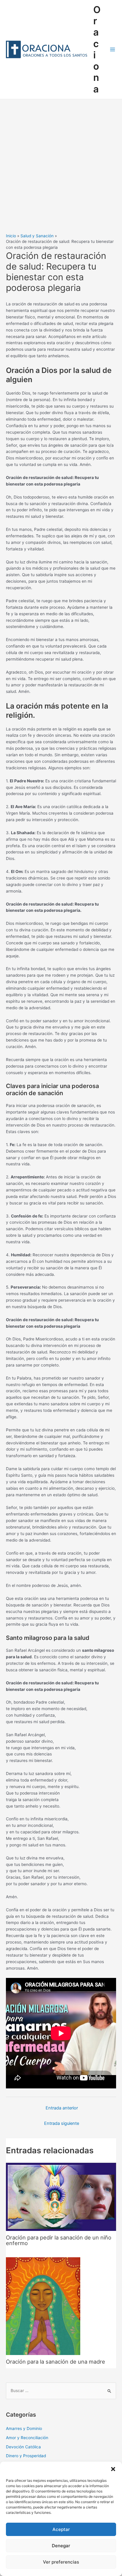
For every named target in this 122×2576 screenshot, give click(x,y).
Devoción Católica (23, 2447)
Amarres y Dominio (24, 2428)
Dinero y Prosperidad (26, 2456)
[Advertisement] (61, 163)
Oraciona (97, 49)
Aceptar (61, 2529)
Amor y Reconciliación (27, 2438)
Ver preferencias (61, 2562)
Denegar (61, 2546)
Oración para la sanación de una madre (56, 2362)
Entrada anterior (62, 2108)
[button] (113, 2469)
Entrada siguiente (62, 2123)
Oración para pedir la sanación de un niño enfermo (59, 2240)
